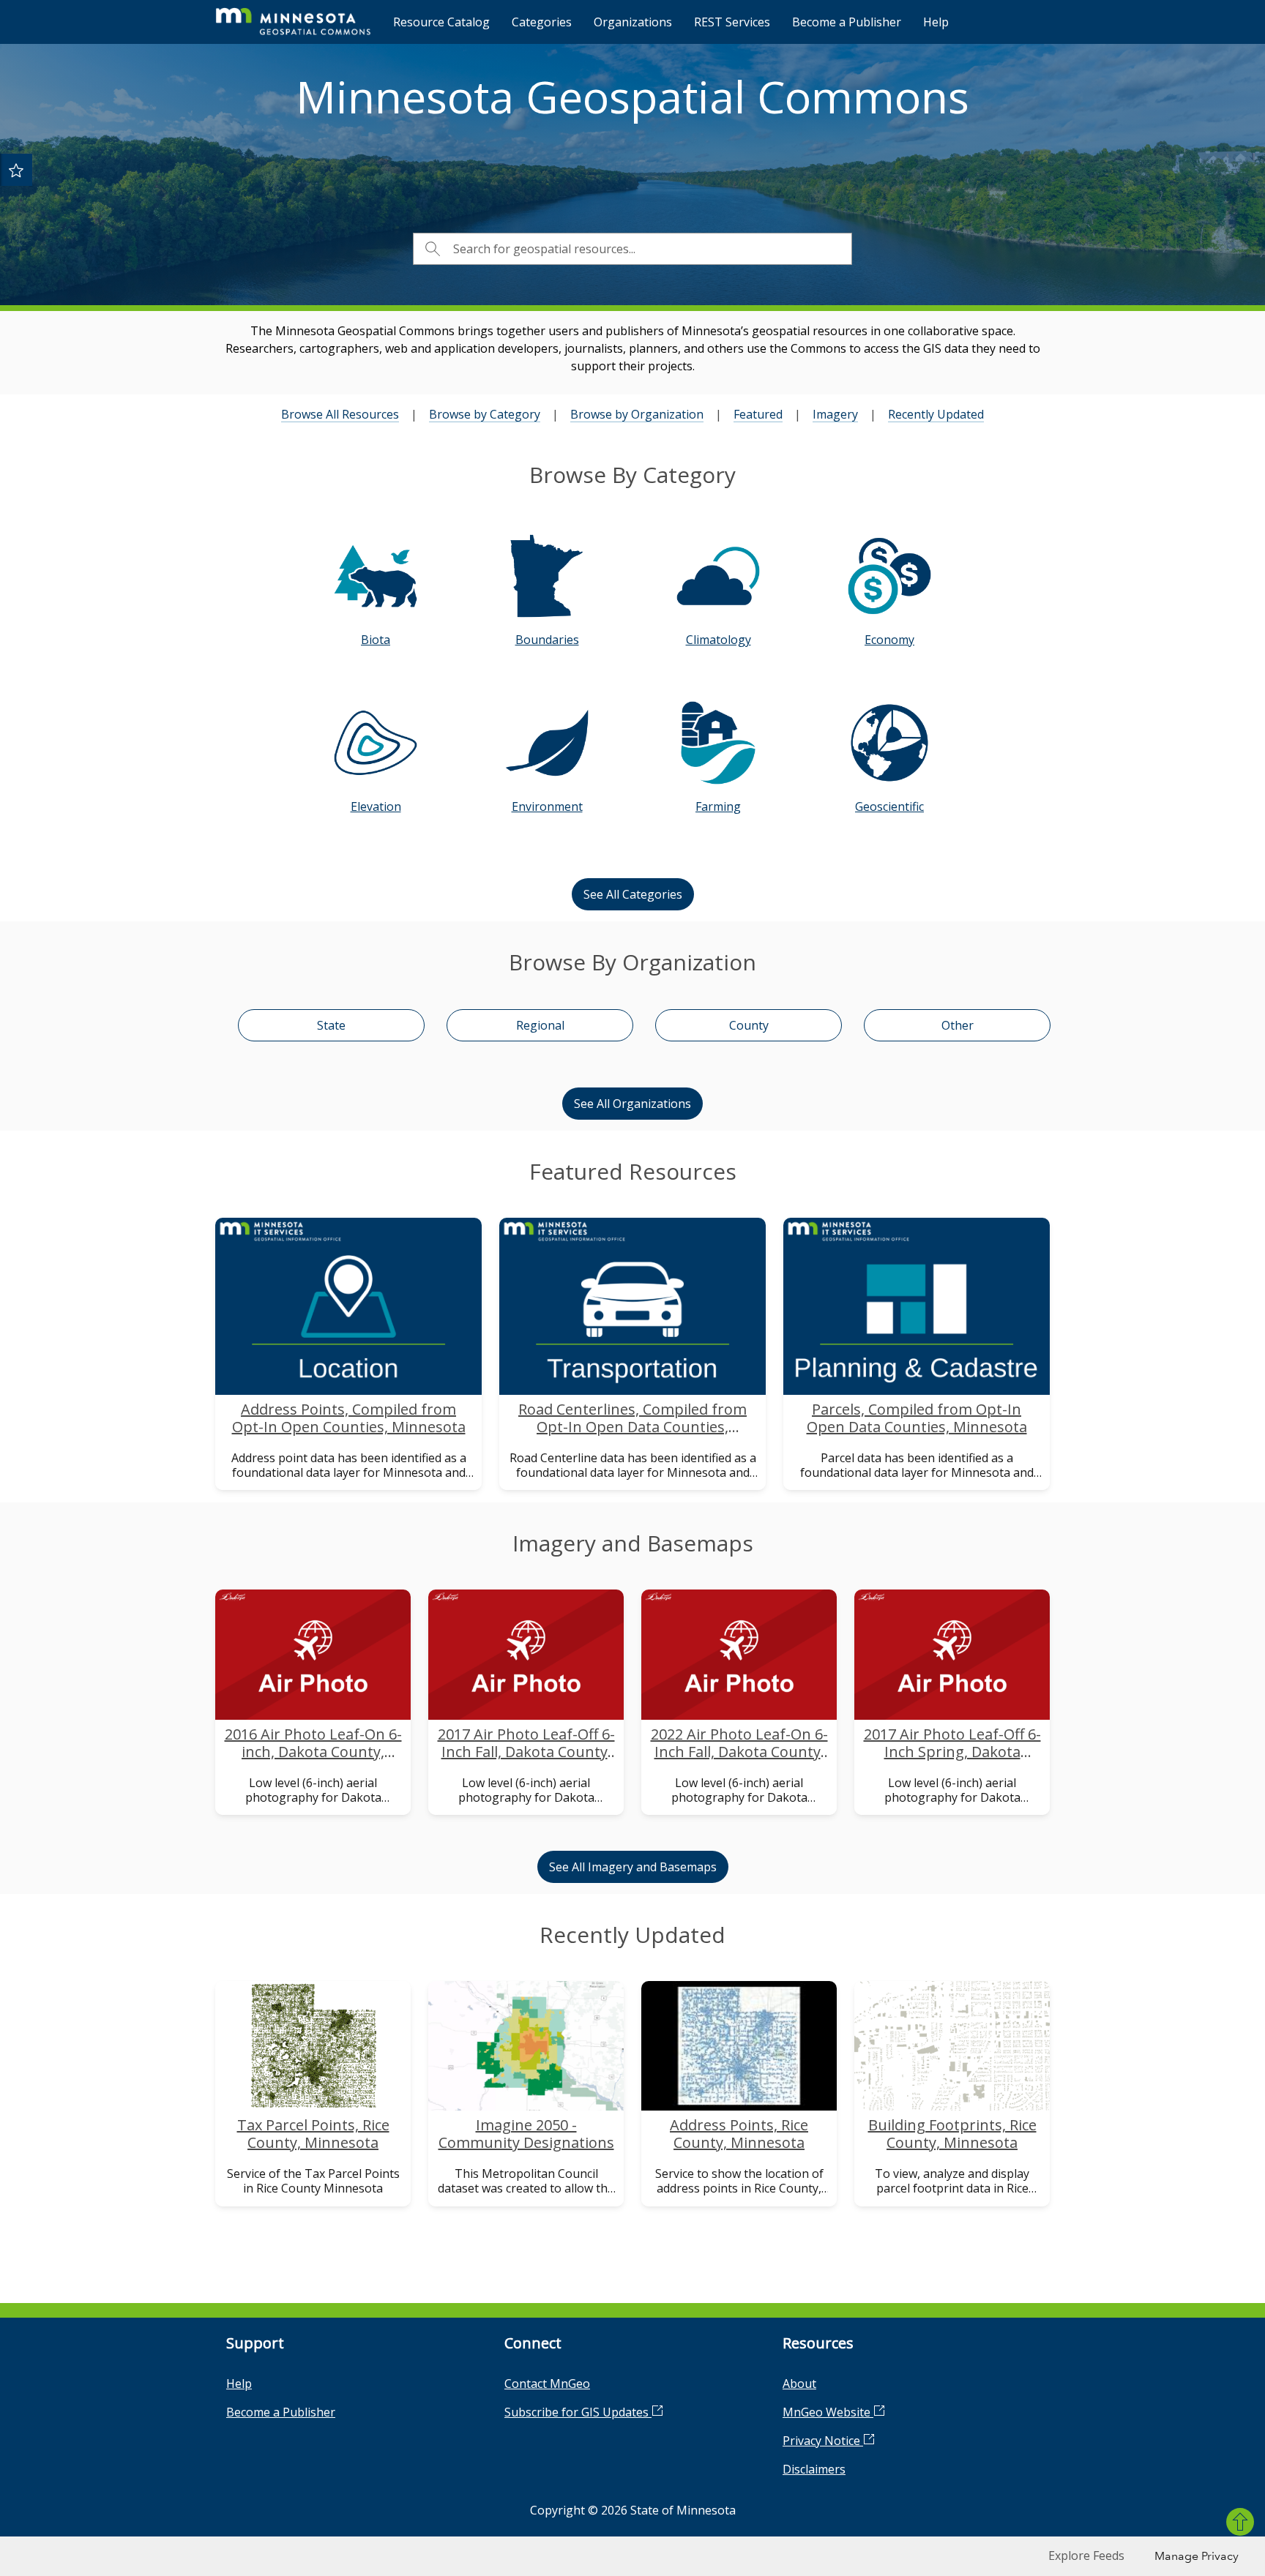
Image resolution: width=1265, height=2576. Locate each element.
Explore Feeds (1086, 2556)
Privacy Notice (823, 2441)
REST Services (732, 22)
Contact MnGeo (547, 2384)
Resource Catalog (441, 22)
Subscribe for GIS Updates (578, 2412)
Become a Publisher (847, 22)
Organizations (633, 22)
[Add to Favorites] (16, 170)
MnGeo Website (828, 2412)
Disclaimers (814, 2469)
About (799, 2384)
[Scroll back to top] (1240, 2522)
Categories (542, 22)
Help (936, 22)
